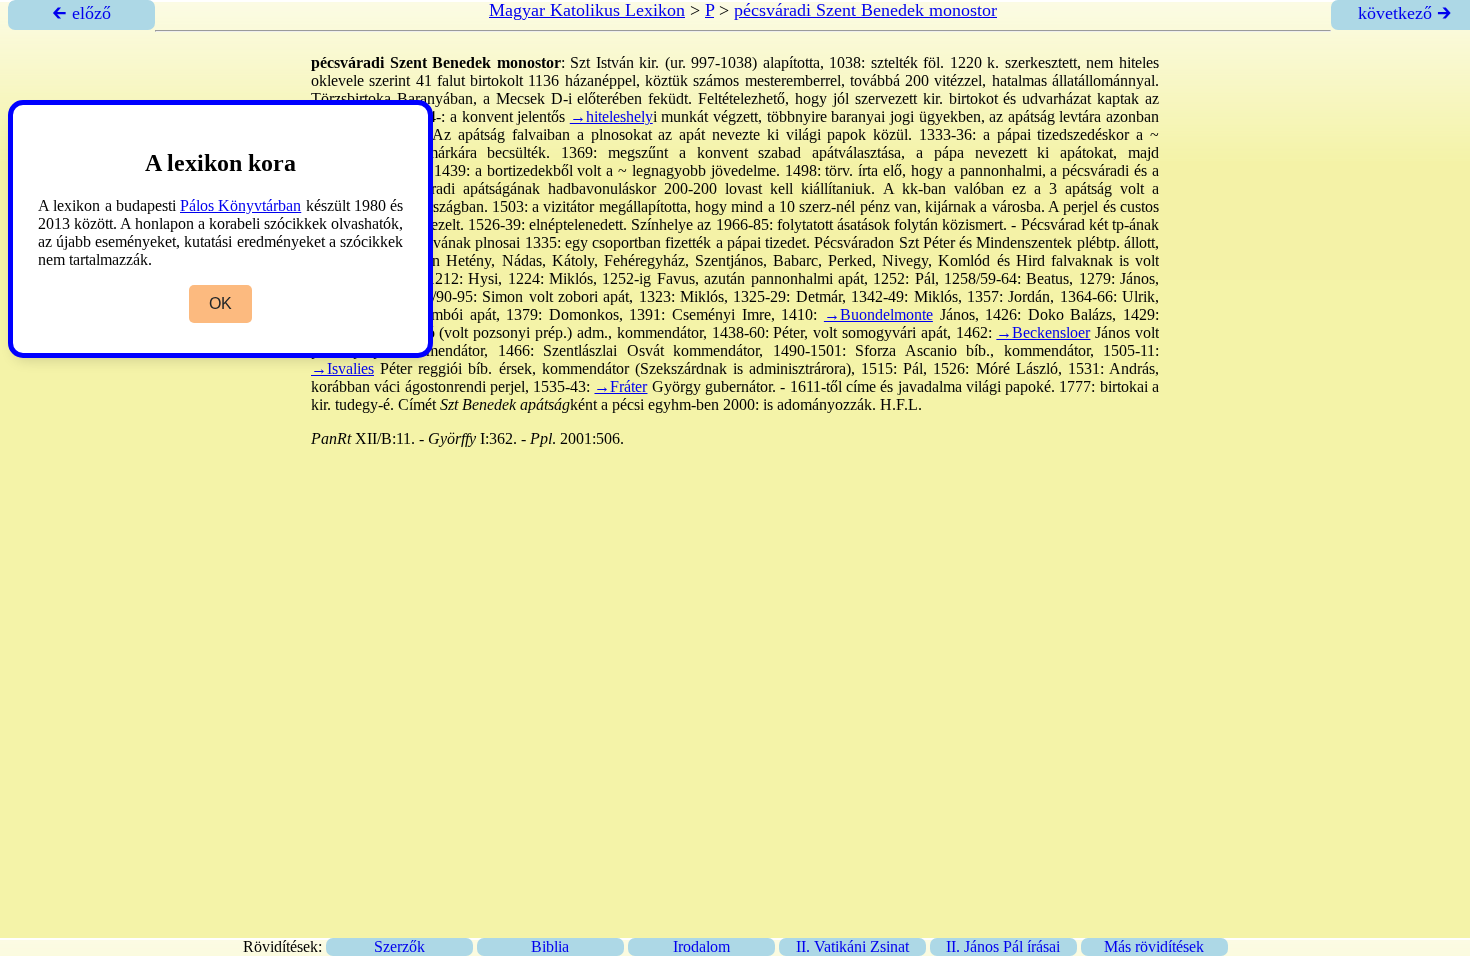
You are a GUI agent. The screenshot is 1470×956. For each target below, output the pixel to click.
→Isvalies (342, 368)
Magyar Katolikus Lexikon (587, 10)
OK (220, 303)
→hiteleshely (611, 116)
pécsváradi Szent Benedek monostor (865, 10)
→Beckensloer (1043, 332)
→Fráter (620, 386)
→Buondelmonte (878, 314)
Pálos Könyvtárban (240, 205)
